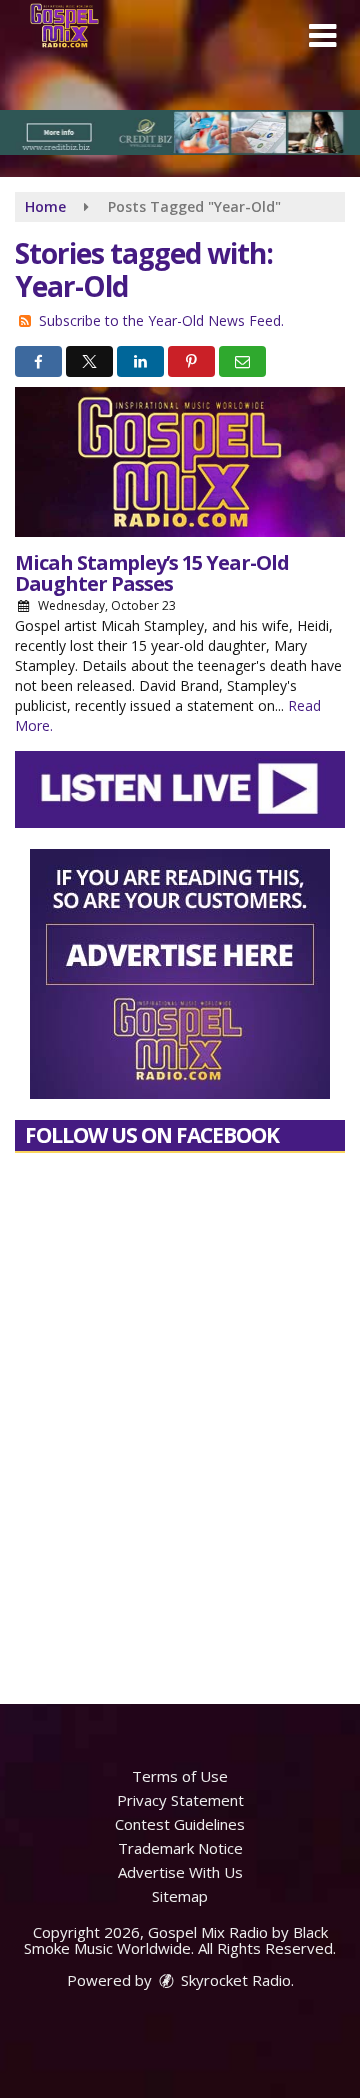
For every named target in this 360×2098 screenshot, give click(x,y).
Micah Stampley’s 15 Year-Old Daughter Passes (152, 573)
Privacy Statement (180, 1800)
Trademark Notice (180, 1848)
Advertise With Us (180, 1872)
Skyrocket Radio (234, 1980)
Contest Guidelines (180, 1824)
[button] (322, 36)
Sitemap (180, 1896)
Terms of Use (180, 1776)
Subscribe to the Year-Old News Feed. (161, 320)
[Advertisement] (180, 132)
